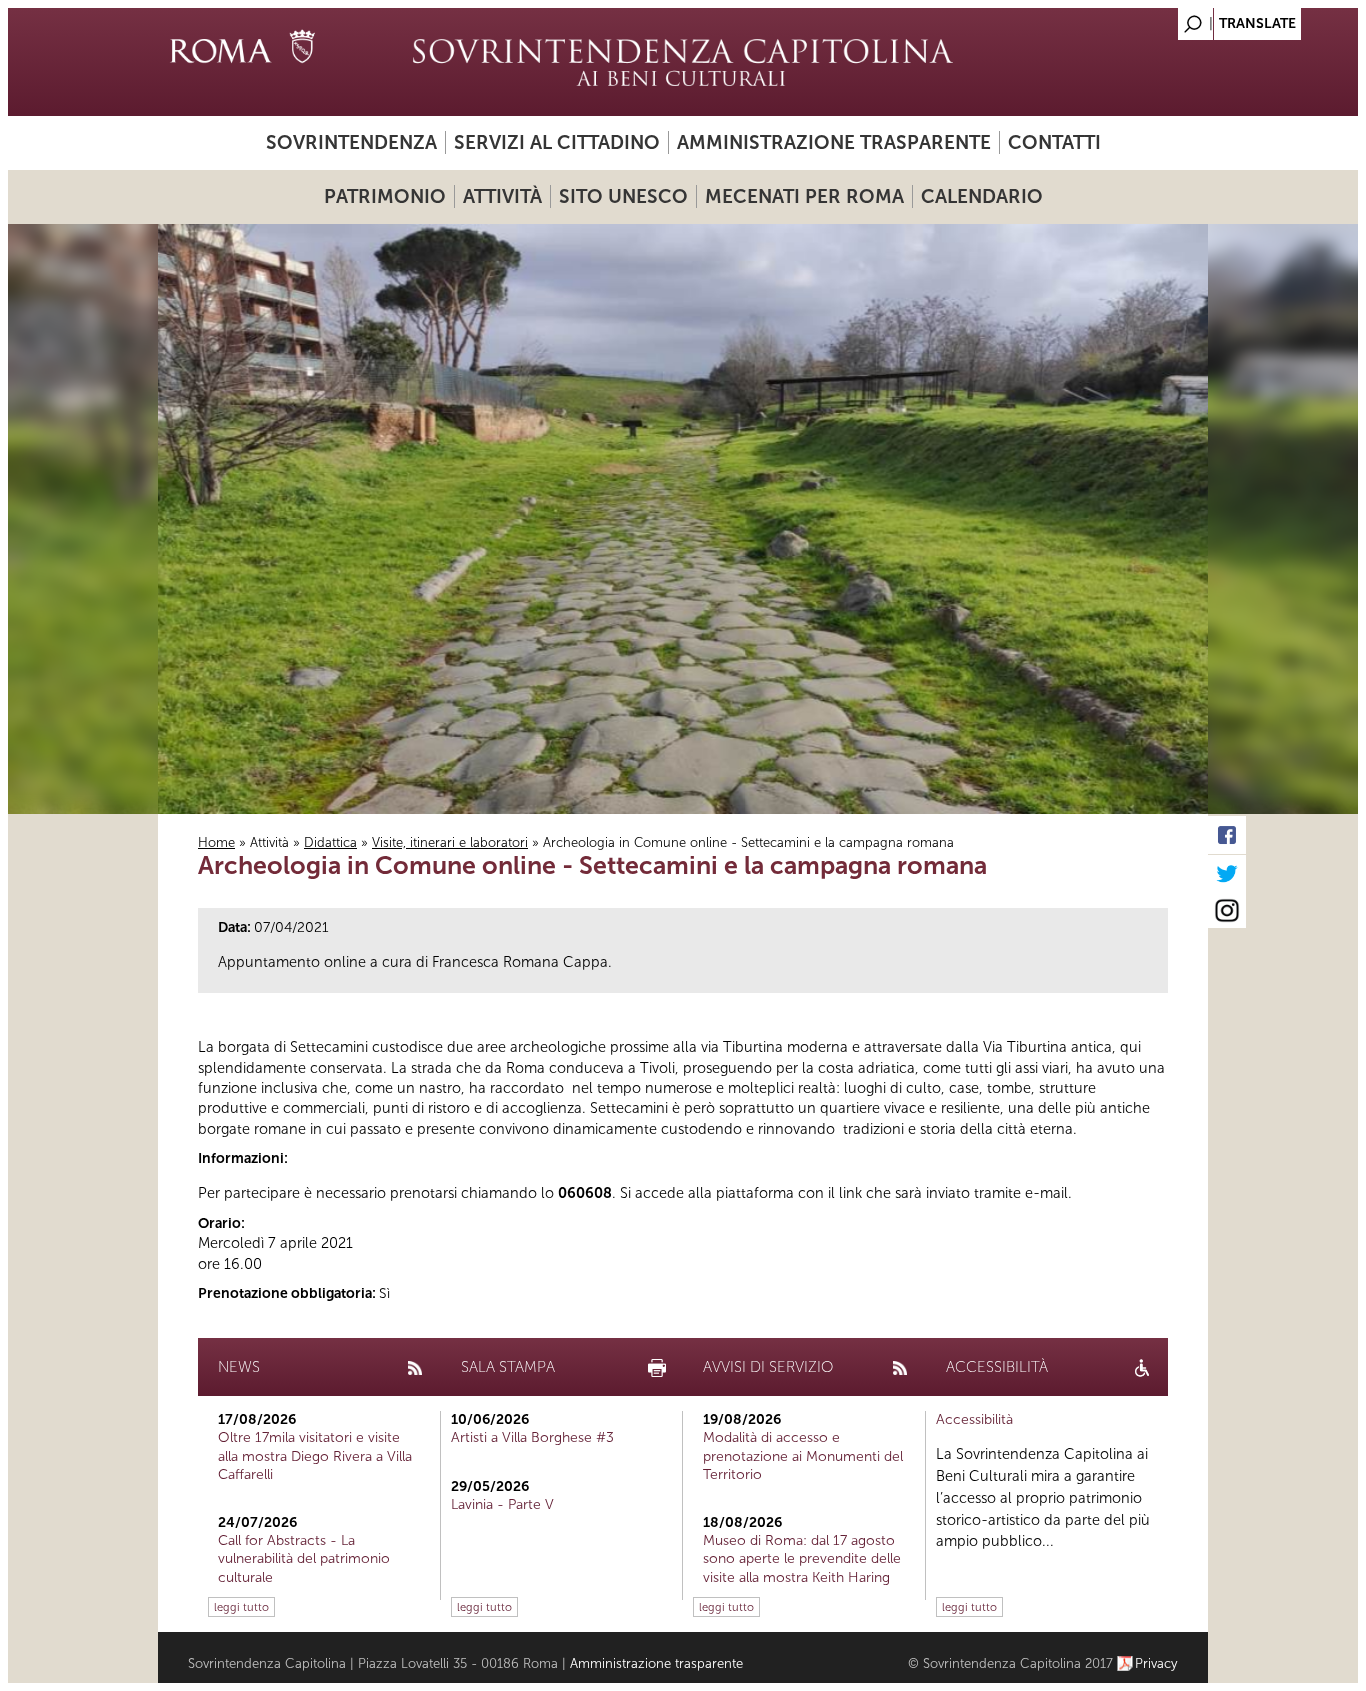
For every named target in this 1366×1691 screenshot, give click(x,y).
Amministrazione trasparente (834, 142)
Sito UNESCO (623, 196)
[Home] (683, 62)
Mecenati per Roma (804, 196)
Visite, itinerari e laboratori (450, 842)
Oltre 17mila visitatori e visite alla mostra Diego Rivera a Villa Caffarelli (315, 1455)
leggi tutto (241, 1607)
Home (216, 842)
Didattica (330, 842)
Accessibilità (974, 1419)
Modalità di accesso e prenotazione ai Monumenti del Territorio (803, 1455)
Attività (502, 196)
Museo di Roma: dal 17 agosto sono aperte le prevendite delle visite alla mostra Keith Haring (802, 1558)
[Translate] (1143, 18)
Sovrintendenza (351, 142)
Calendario (982, 196)
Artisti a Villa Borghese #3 (532, 1437)
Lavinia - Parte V (502, 1504)
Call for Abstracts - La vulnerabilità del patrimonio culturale (304, 1558)
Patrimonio (385, 196)
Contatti (1054, 142)
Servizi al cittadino (557, 142)
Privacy (1156, 1663)
